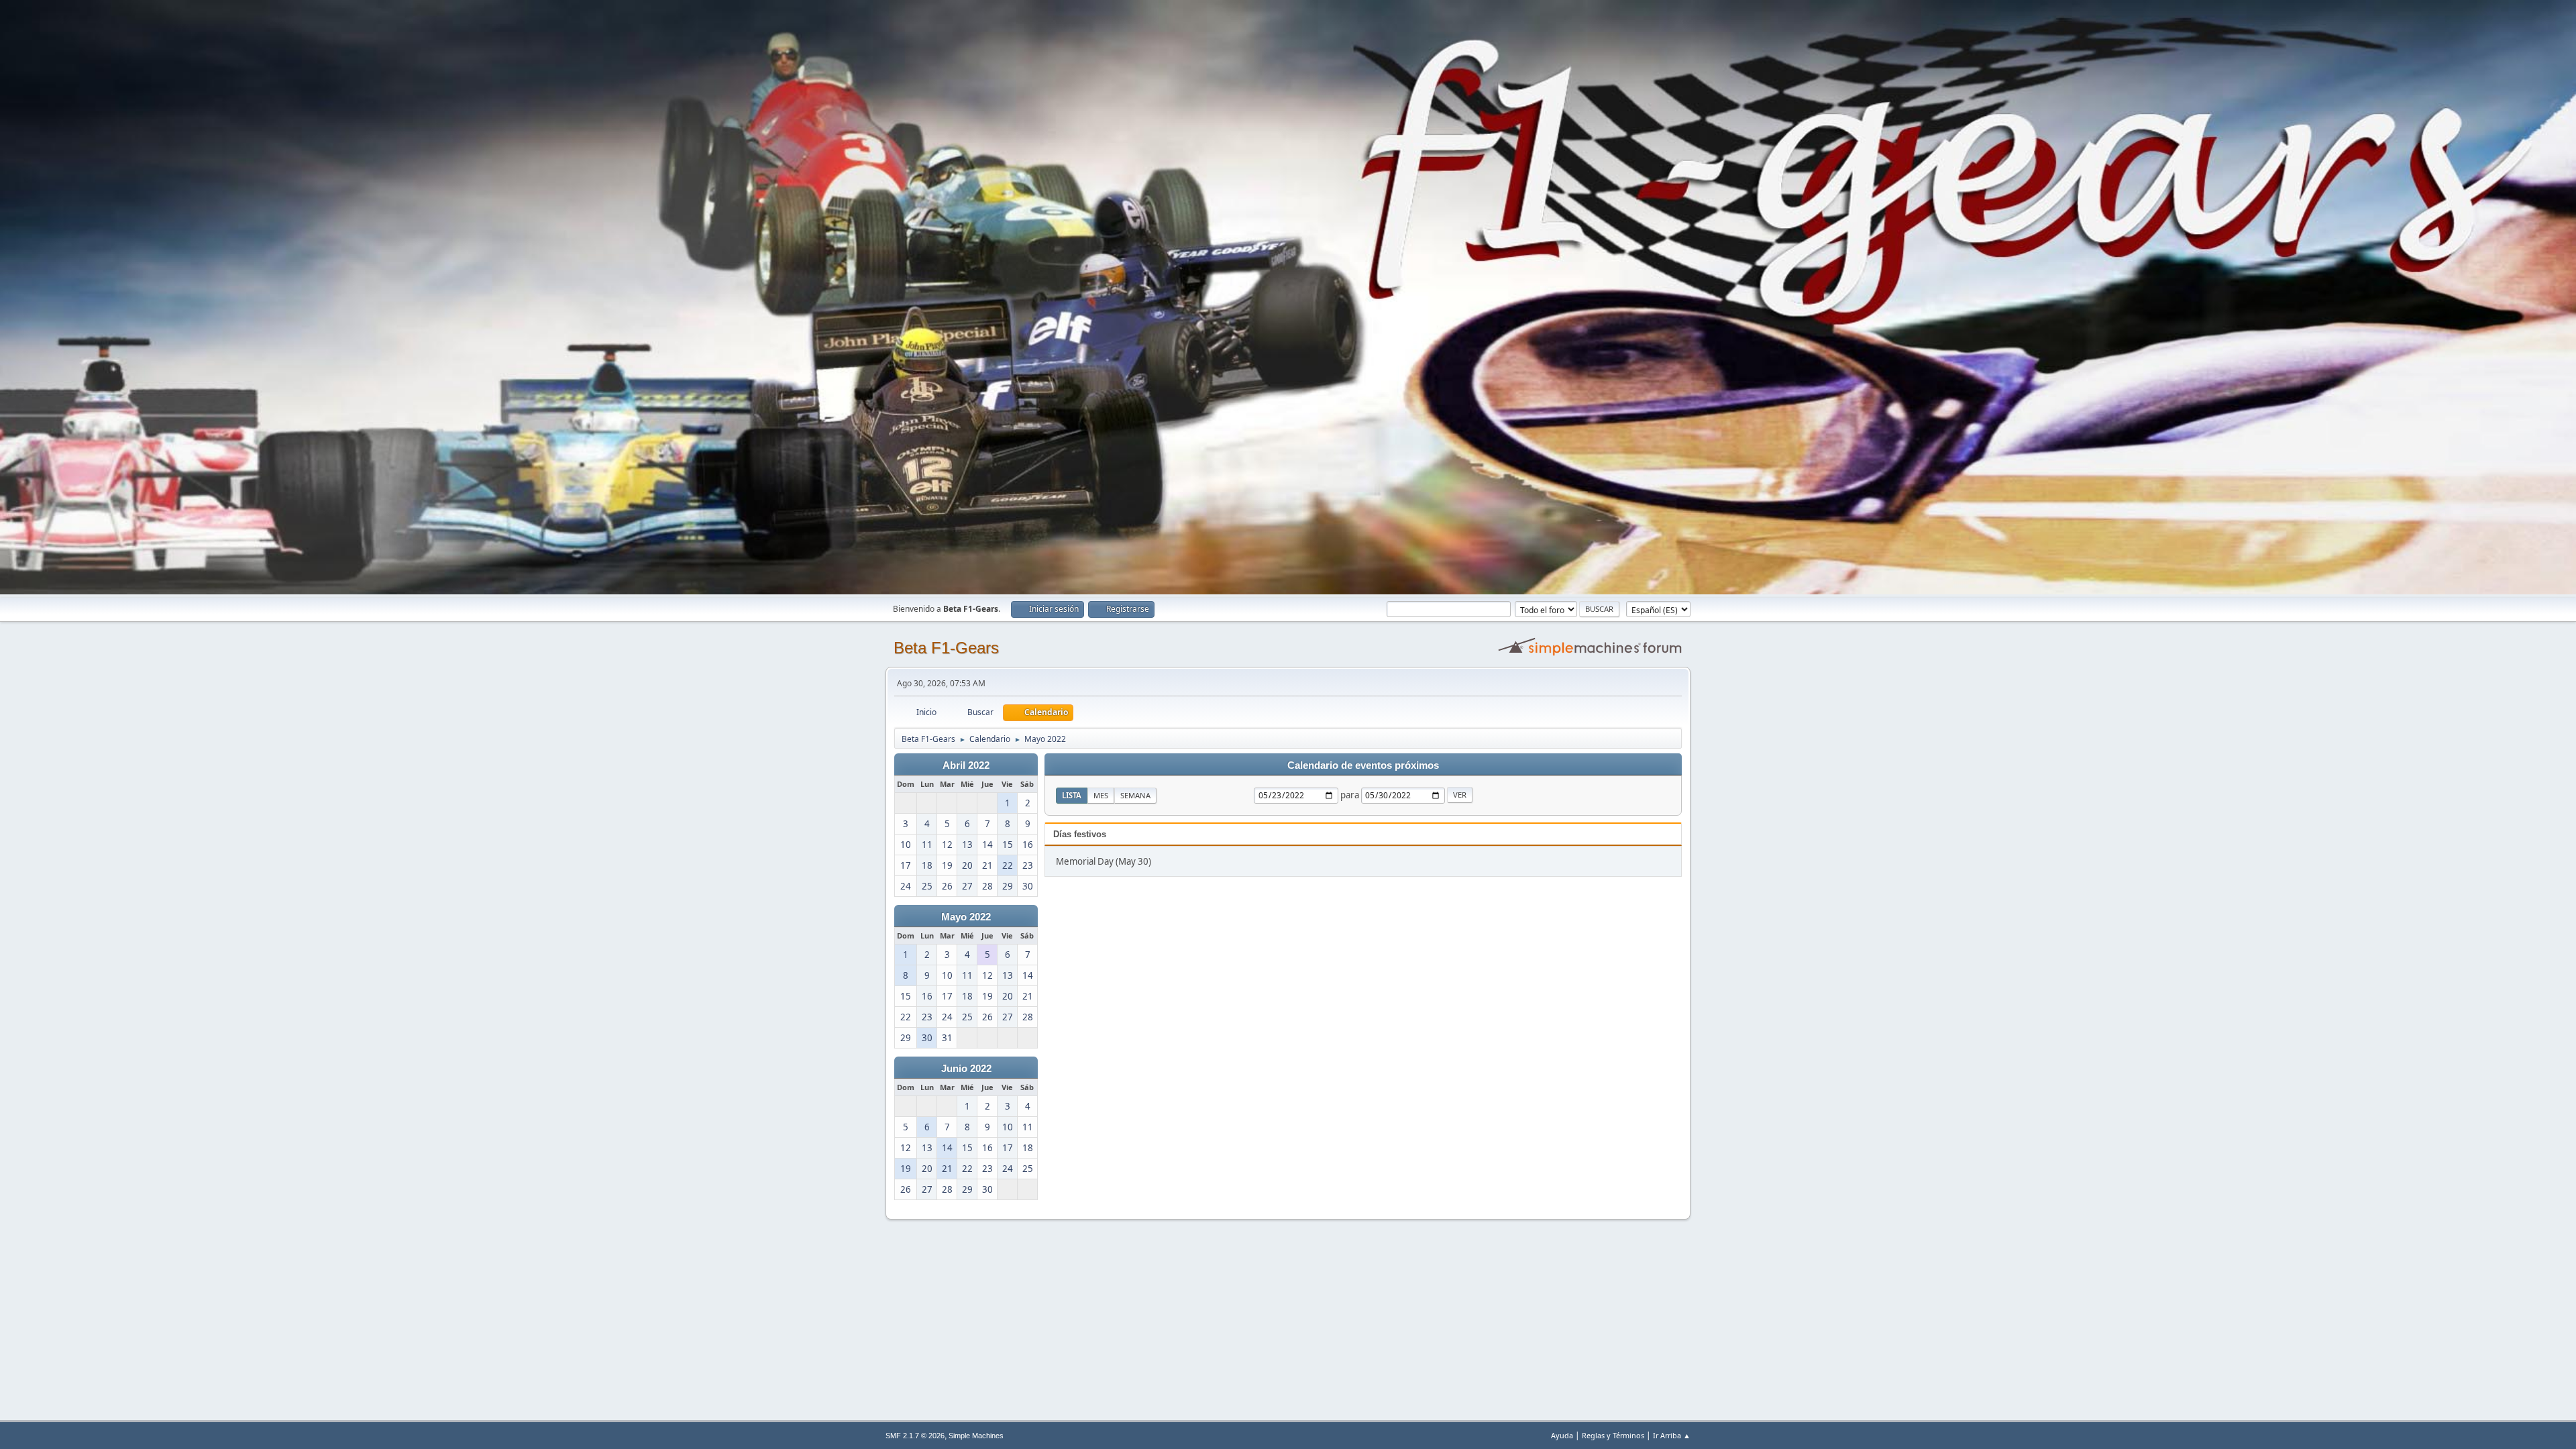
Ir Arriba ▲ (1672, 1435)
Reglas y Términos (1613, 1435)
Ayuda (1562, 1435)
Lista (1072, 795)
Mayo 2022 (966, 917)
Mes (1101, 795)
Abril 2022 (966, 765)
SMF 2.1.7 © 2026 (915, 1436)
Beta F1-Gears (946, 648)
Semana (1135, 795)
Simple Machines (976, 1436)
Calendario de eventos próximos (1363, 765)
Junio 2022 (966, 1069)
